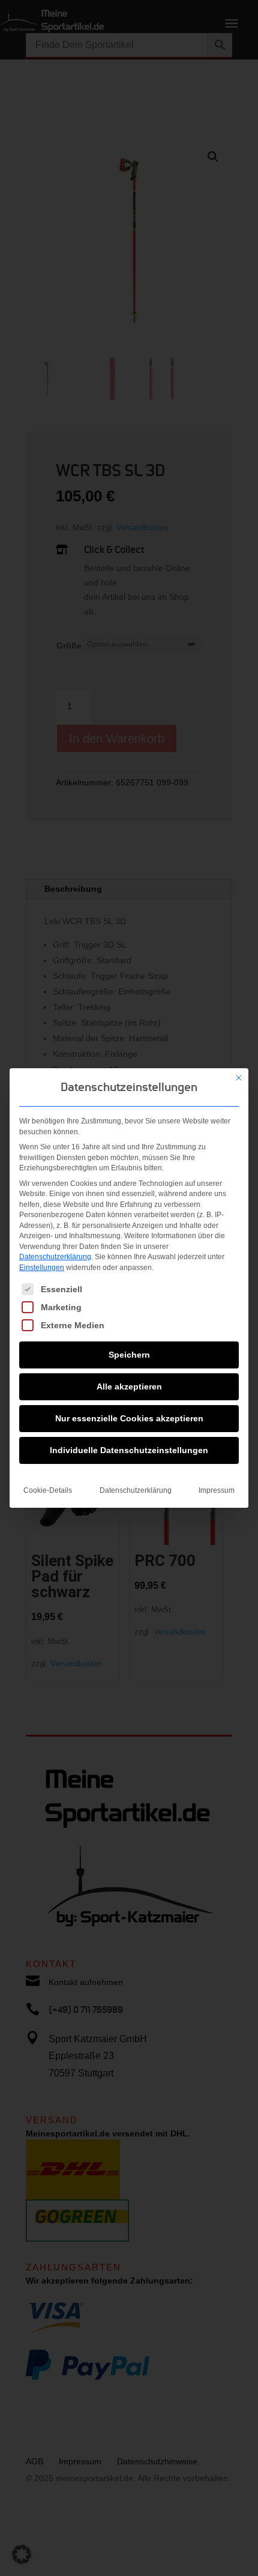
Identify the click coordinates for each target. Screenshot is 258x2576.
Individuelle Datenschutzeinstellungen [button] (129, 1450)
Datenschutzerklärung (55, 1257)
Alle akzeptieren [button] (129, 1386)
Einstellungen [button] (42, 1268)
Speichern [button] (129, 1355)
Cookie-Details (48, 1490)
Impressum (217, 1490)
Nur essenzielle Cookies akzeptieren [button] (129, 1418)
